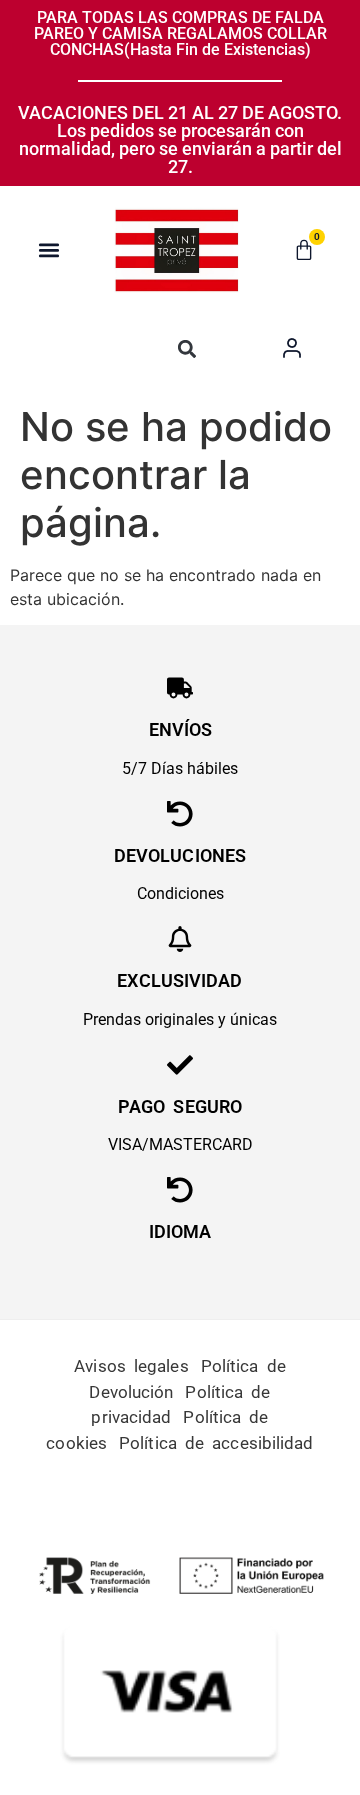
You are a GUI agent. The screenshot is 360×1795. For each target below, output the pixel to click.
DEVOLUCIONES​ (180, 855)
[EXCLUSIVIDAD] (180, 939)
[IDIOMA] (180, 1190)
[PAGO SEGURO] (180, 1065)
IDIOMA (180, 1231)
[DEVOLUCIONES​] (180, 814)
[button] (49, 249)
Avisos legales (131, 1366)
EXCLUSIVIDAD (179, 980)
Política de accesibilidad (216, 1443)
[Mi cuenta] (292, 347)
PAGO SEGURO (180, 1106)
